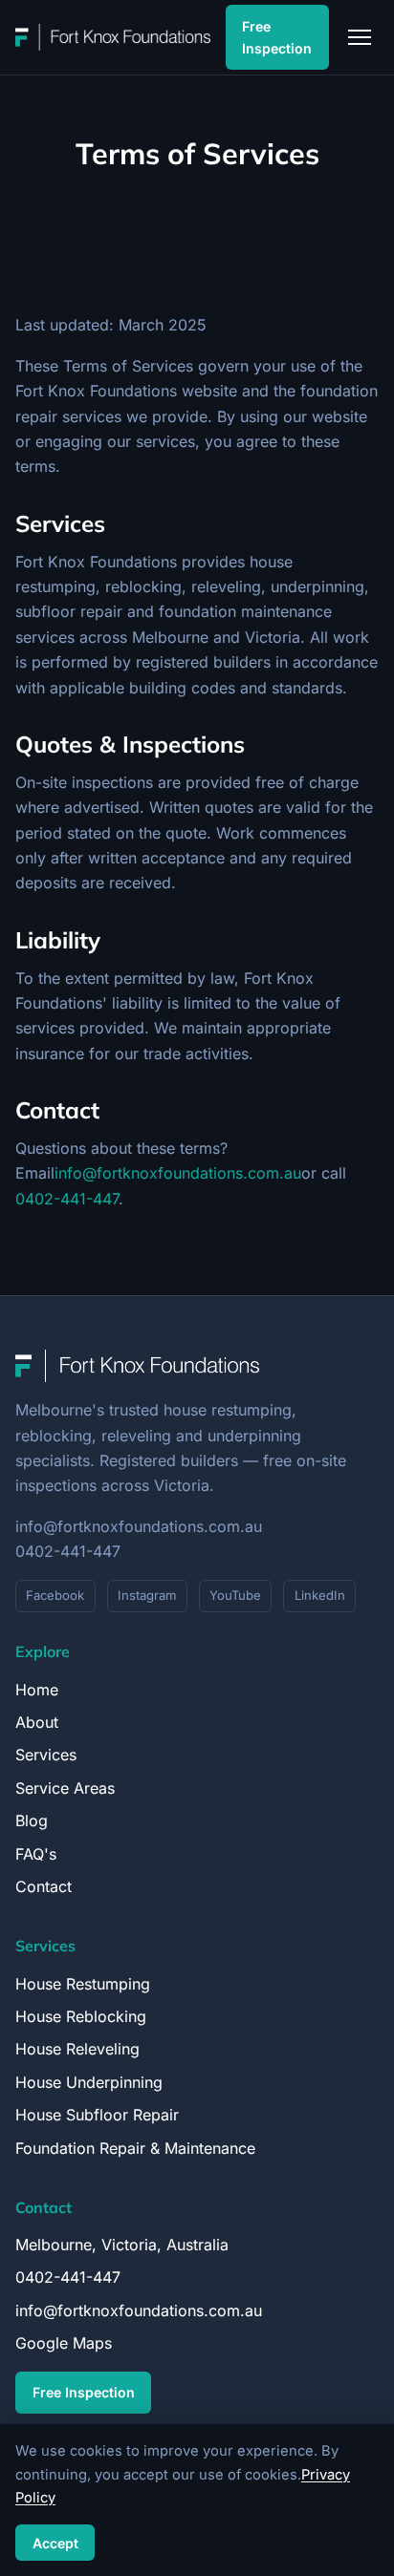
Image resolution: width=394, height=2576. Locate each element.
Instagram (147, 1595)
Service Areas (65, 1788)
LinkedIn (320, 1595)
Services (46, 1755)
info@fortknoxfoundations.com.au (178, 1173)
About (37, 1722)
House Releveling (77, 2049)
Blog (32, 1820)
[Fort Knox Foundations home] (113, 37)
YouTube (235, 1595)
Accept (55, 2543)
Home (37, 1690)
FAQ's (36, 1854)
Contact (44, 1886)
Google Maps (64, 2343)
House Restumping (83, 1984)
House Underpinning (89, 2082)
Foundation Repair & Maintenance (135, 2148)
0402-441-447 (67, 1199)
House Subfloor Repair (97, 2115)
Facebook (55, 1595)
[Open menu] (360, 37)
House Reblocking (81, 2016)
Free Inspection (277, 37)
